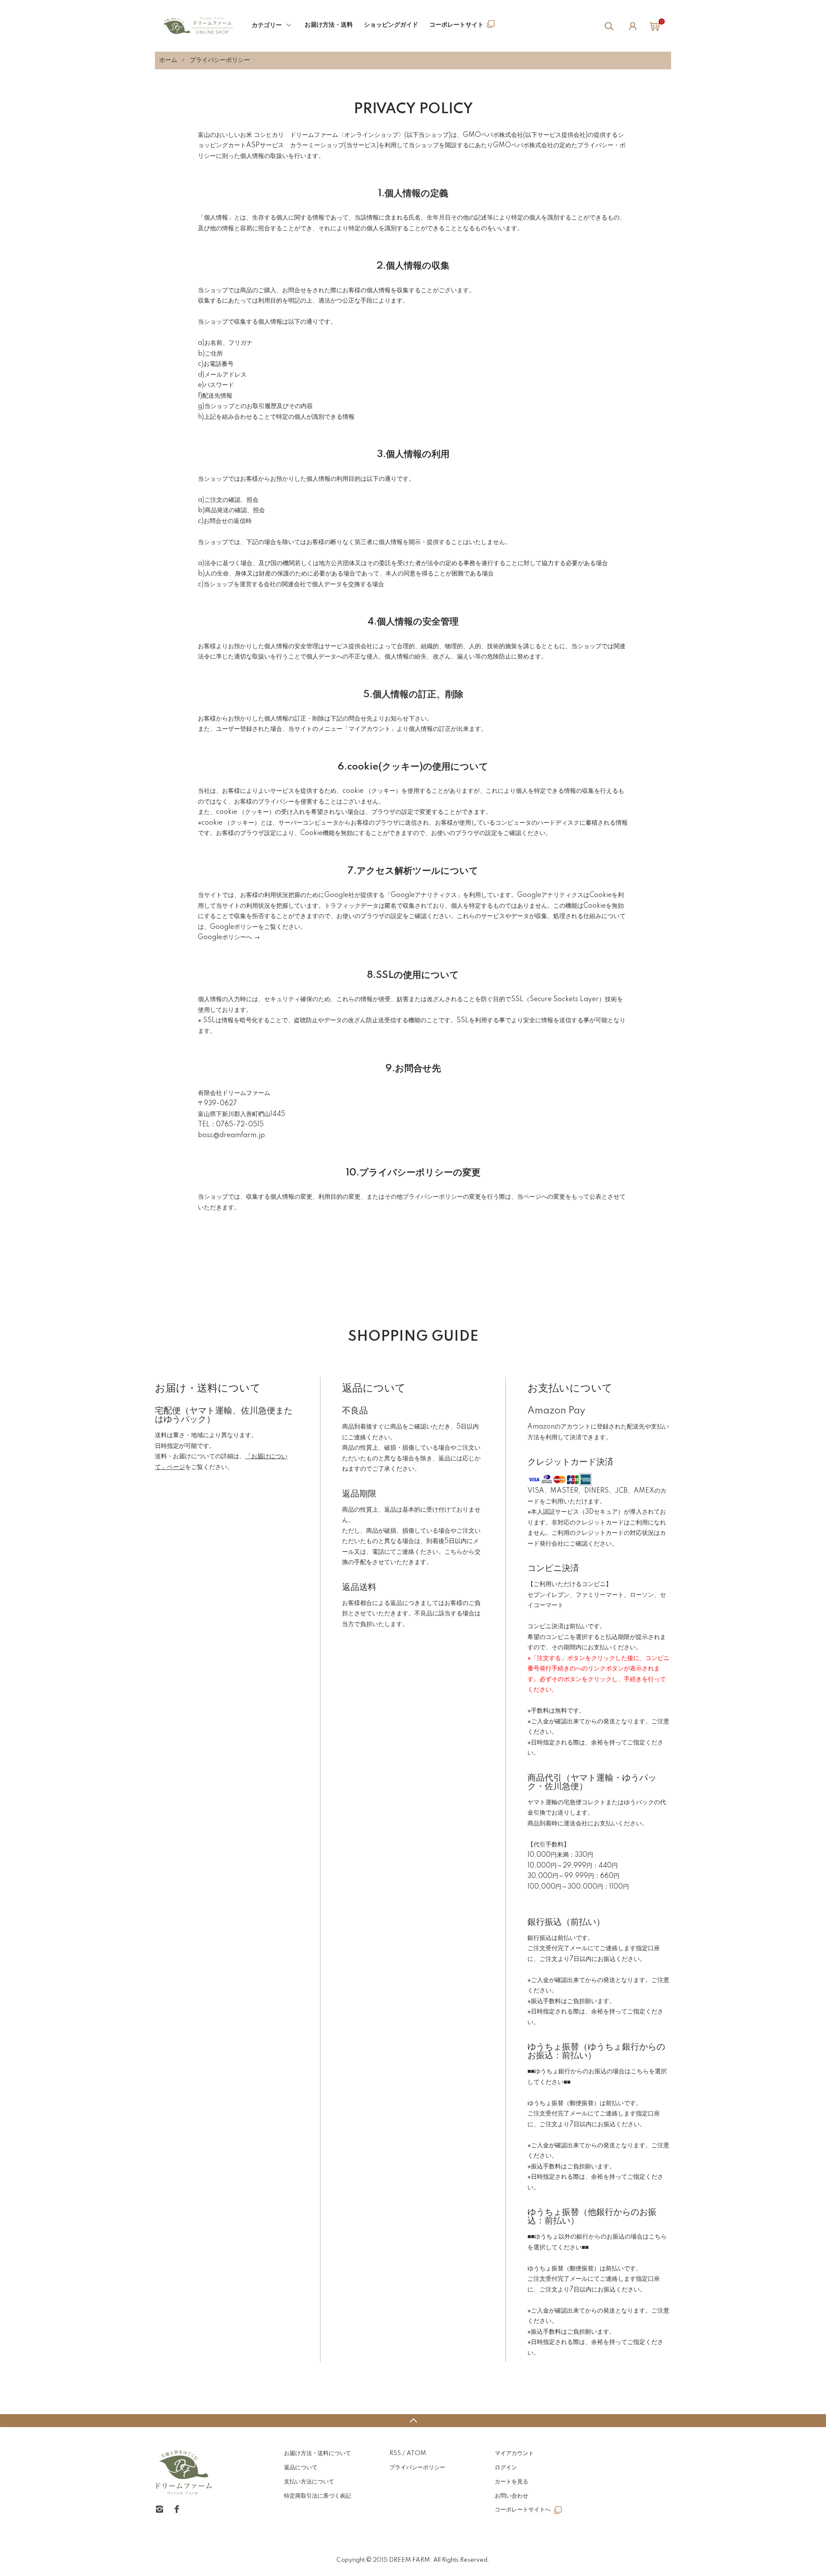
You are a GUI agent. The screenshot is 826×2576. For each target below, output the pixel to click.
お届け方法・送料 (329, 25)
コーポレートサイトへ (523, 2510)
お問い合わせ (512, 2496)
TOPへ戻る (413, 2421)
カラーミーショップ (317, 145)
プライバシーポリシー (417, 2468)
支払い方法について (309, 2482)
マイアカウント (514, 2453)
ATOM (416, 2453)
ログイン (506, 2468)
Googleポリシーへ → (229, 937)
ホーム (168, 60)
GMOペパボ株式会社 (493, 135)
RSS (395, 2453)
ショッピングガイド (391, 25)
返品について (301, 2468)
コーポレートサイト (456, 25)
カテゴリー (267, 25)
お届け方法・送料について (317, 2453)
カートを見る (512, 2482)
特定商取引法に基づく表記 (317, 2496)
